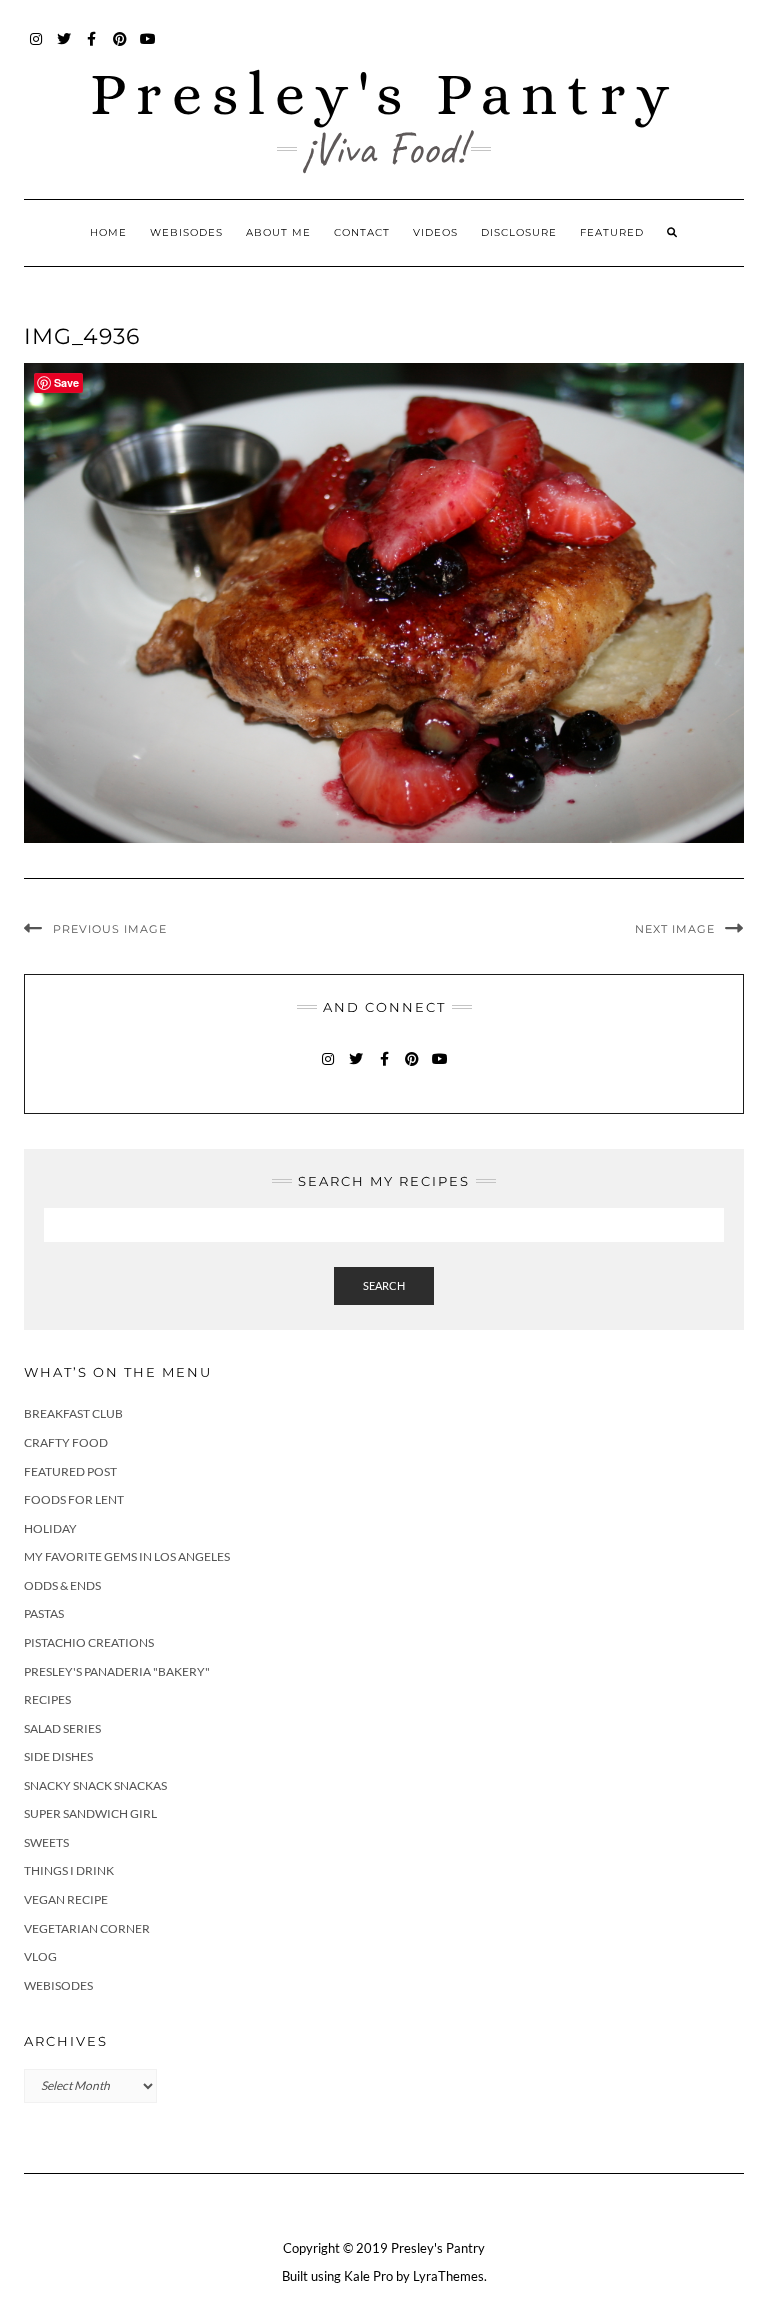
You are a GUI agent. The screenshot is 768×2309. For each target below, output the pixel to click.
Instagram (36, 48)
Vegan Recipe (66, 1899)
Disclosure (519, 232)
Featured (612, 232)
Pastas (44, 1613)
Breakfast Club (73, 1413)
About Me (278, 232)
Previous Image (110, 929)
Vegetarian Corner (87, 1928)
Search (384, 1285)
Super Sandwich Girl (90, 1813)
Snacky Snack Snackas (95, 1785)
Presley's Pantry (384, 93)
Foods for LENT (74, 1499)
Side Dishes (58, 1756)
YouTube (148, 48)
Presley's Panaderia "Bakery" (117, 1671)
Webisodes (186, 232)
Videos (435, 232)
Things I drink (69, 1870)
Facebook (92, 48)
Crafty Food (66, 1442)
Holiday (50, 1528)
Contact (362, 232)
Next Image (675, 929)
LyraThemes (448, 2276)
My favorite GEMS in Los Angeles (127, 1556)
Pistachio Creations (89, 1642)
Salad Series (62, 1728)
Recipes (47, 1699)
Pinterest (120, 48)
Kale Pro (368, 2276)
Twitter (64, 48)
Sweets (46, 1842)
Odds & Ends (62, 1585)
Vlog (40, 1956)
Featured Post (70, 1471)
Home (108, 232)
